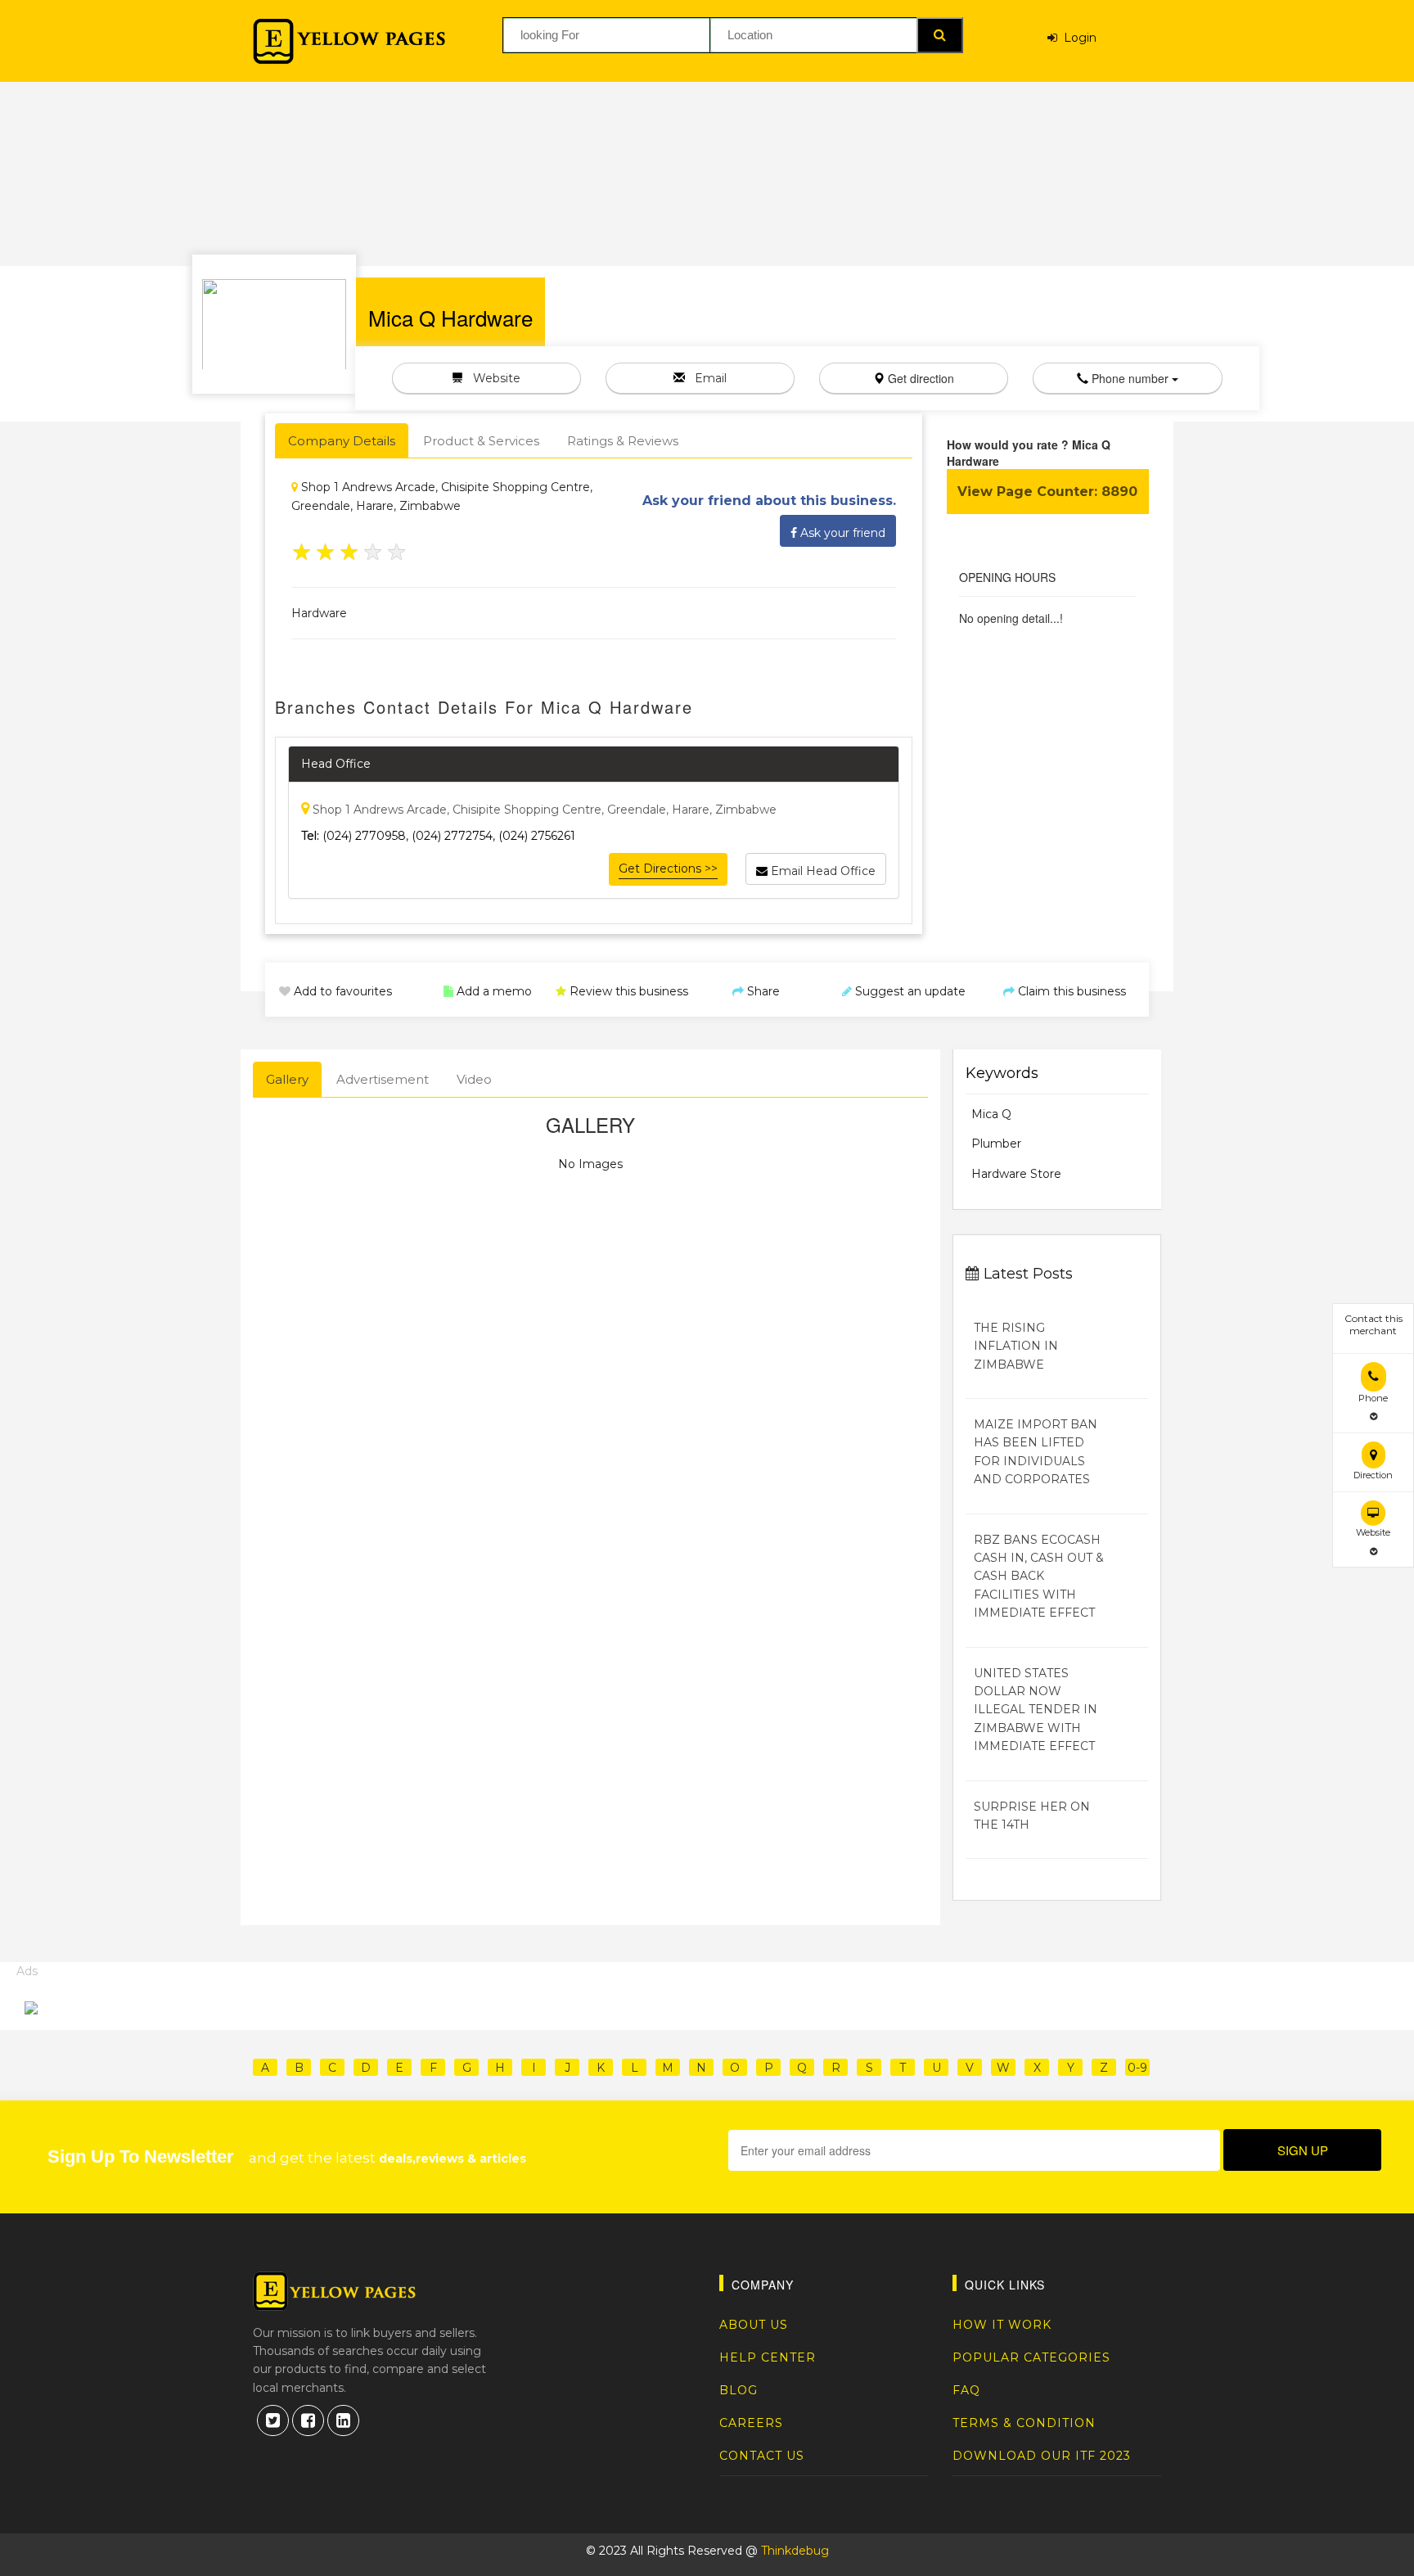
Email (706, 378)
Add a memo (493, 991)
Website (492, 378)
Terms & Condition (1024, 2423)
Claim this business (1070, 991)
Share (762, 991)
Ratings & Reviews (623, 441)
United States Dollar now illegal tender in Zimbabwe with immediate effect (1036, 1710)
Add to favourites (341, 991)
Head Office (336, 764)
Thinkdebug (795, 2551)
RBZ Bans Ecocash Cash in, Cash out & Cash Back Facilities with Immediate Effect (1039, 1577)
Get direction (919, 378)
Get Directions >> (668, 868)
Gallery (287, 1079)
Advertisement (383, 1079)
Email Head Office (822, 871)
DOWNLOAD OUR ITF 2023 (1042, 2456)
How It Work (1002, 2325)
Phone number (1130, 378)
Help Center (768, 2357)
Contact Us (762, 2456)
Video (474, 1079)
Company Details (342, 441)
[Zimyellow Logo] (349, 41)
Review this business (627, 991)
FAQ (966, 2390)
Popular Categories (1031, 2357)
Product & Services (481, 441)
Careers (751, 2423)
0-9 (1137, 2068)
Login (1077, 38)
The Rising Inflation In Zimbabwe (1016, 1346)
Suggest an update (909, 991)
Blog (739, 2390)
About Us (754, 2325)
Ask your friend (841, 533)
